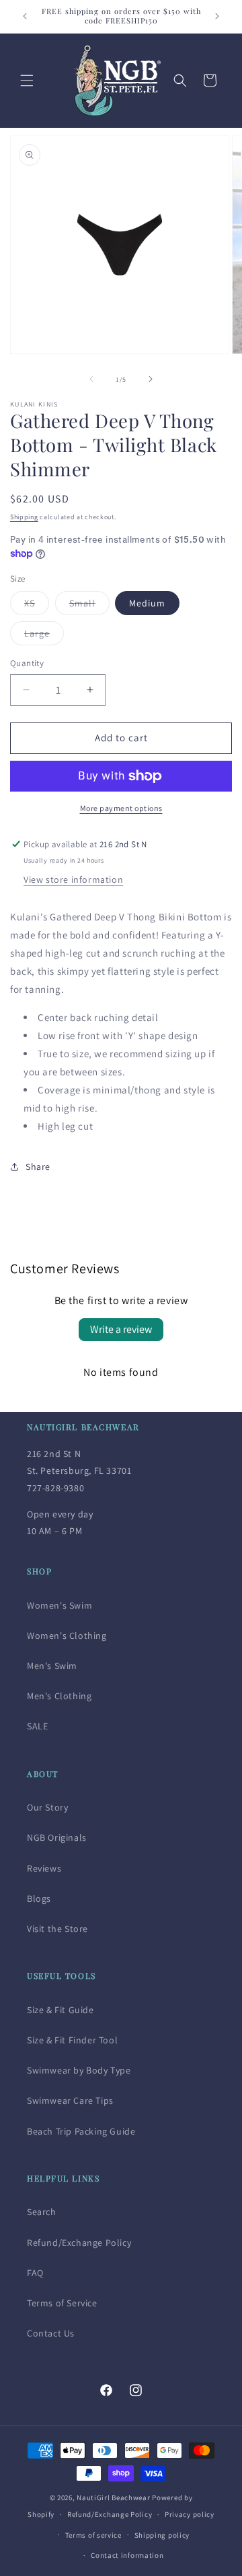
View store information (73, 879)
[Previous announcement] (25, 16)
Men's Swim (52, 1666)
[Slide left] (91, 379)
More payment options (121, 808)
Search (42, 2212)
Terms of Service (62, 2303)
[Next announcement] (217, 16)
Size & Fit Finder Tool (72, 2040)
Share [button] (38, 1167)
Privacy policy (190, 2514)
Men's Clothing (59, 1696)
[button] (27, 80)
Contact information (127, 2555)
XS (37, 606)
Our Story (47, 1807)
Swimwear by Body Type (79, 2070)
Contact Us (51, 2333)
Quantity (27, 663)
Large (44, 636)
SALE (37, 1726)
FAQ (35, 2273)
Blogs (39, 1898)
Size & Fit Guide (61, 2010)
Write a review (121, 1329)
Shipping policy (162, 2535)
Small (89, 606)
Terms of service (93, 2535)
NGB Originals (57, 1837)
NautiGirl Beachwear (113, 2498)
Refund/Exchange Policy (79, 2243)
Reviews (44, 1868)
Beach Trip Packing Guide (81, 2131)
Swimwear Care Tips (70, 2100)
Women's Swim (59, 1605)
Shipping (24, 517)
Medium (147, 603)
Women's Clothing (67, 1635)
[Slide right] (151, 379)
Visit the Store (57, 1929)
